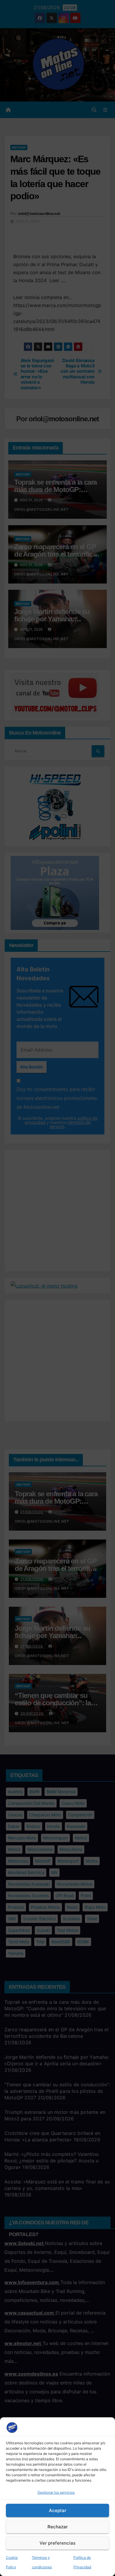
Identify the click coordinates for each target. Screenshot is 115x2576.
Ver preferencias (57, 2543)
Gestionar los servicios (56, 2492)
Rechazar (58, 2527)
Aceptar (58, 2510)
